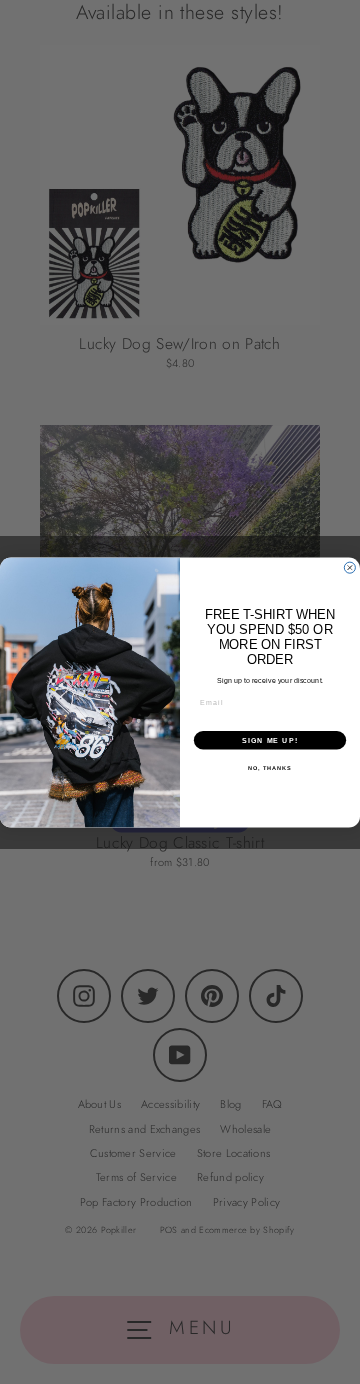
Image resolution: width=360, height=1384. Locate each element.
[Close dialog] (349, 567)
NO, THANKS (270, 767)
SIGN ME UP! (270, 740)
